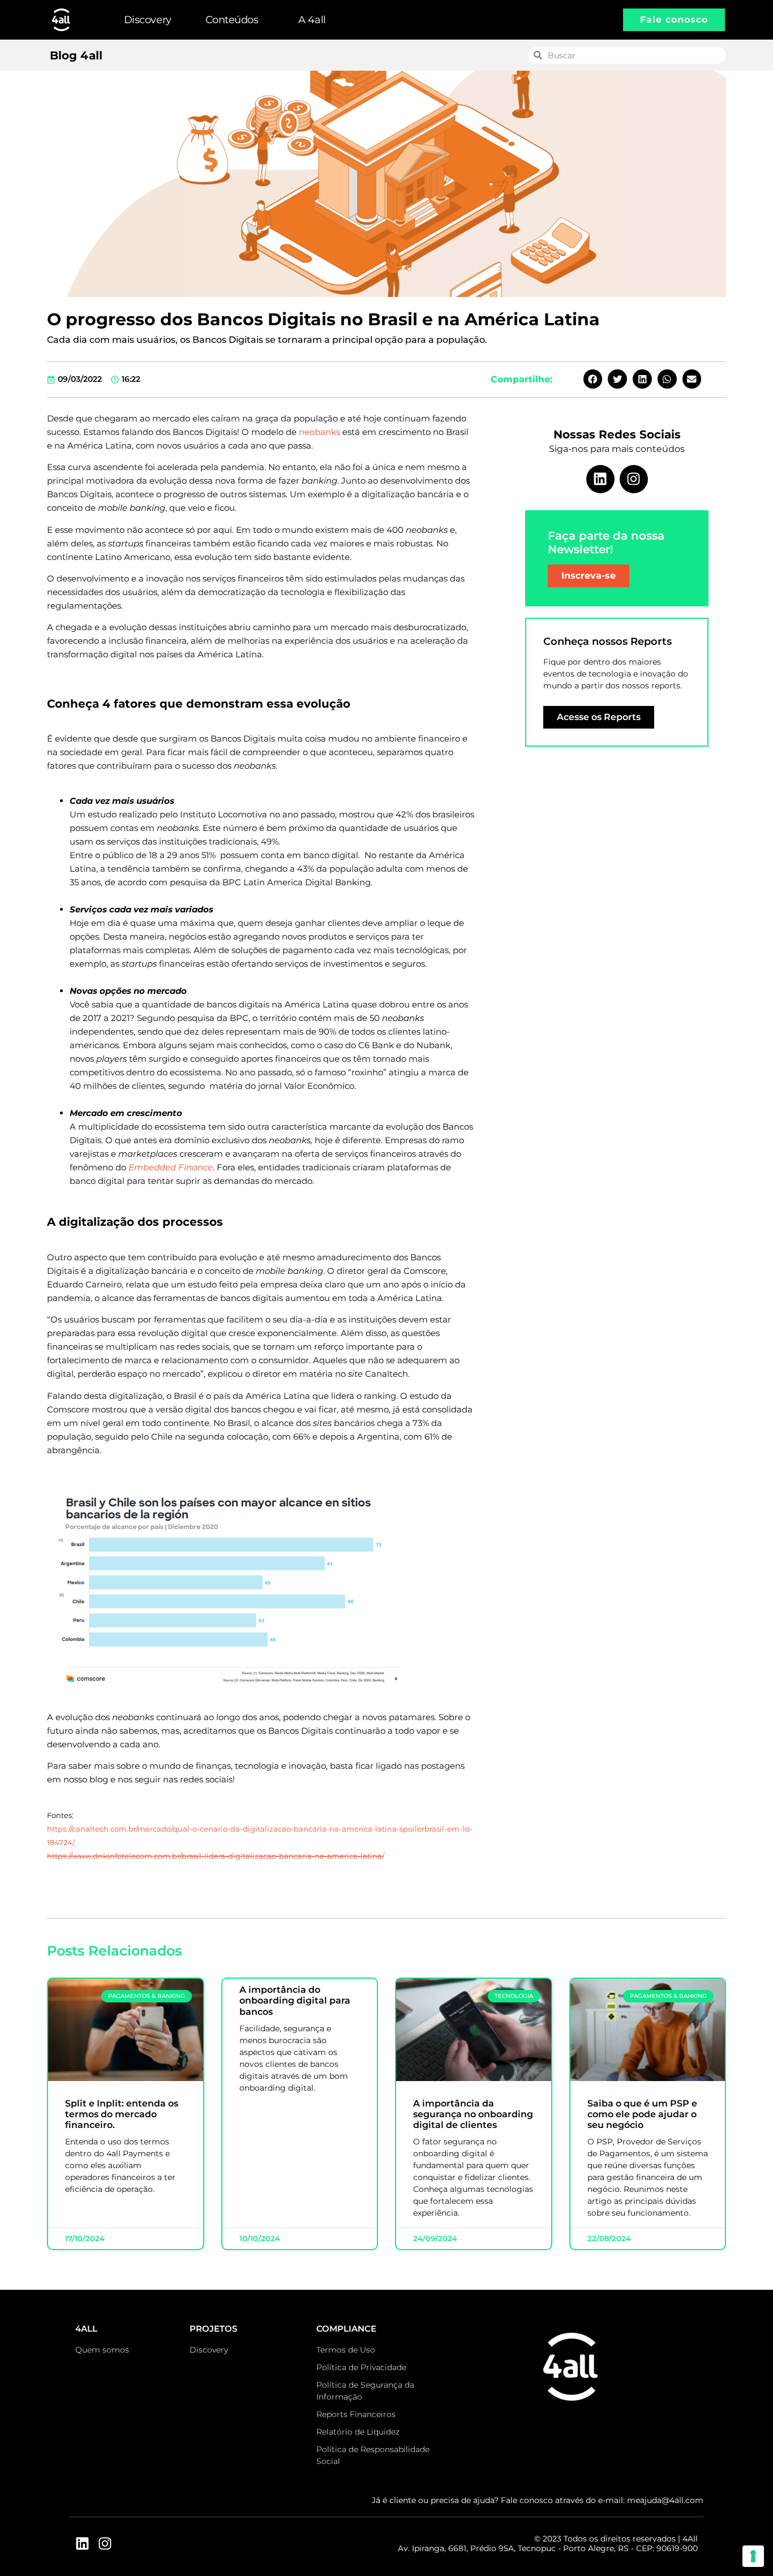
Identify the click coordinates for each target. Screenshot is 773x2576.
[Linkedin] (600, 479)
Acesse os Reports (599, 717)
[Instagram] (634, 479)
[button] (593, 379)
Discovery (148, 20)
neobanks (319, 432)
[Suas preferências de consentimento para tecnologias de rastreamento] (753, 2556)
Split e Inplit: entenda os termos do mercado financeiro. (122, 2114)
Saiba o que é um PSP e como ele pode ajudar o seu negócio (642, 2114)
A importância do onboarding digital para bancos (295, 2000)
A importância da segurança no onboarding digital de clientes (473, 2114)
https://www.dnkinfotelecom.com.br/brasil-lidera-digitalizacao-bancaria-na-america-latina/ (216, 1856)
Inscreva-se (589, 576)
